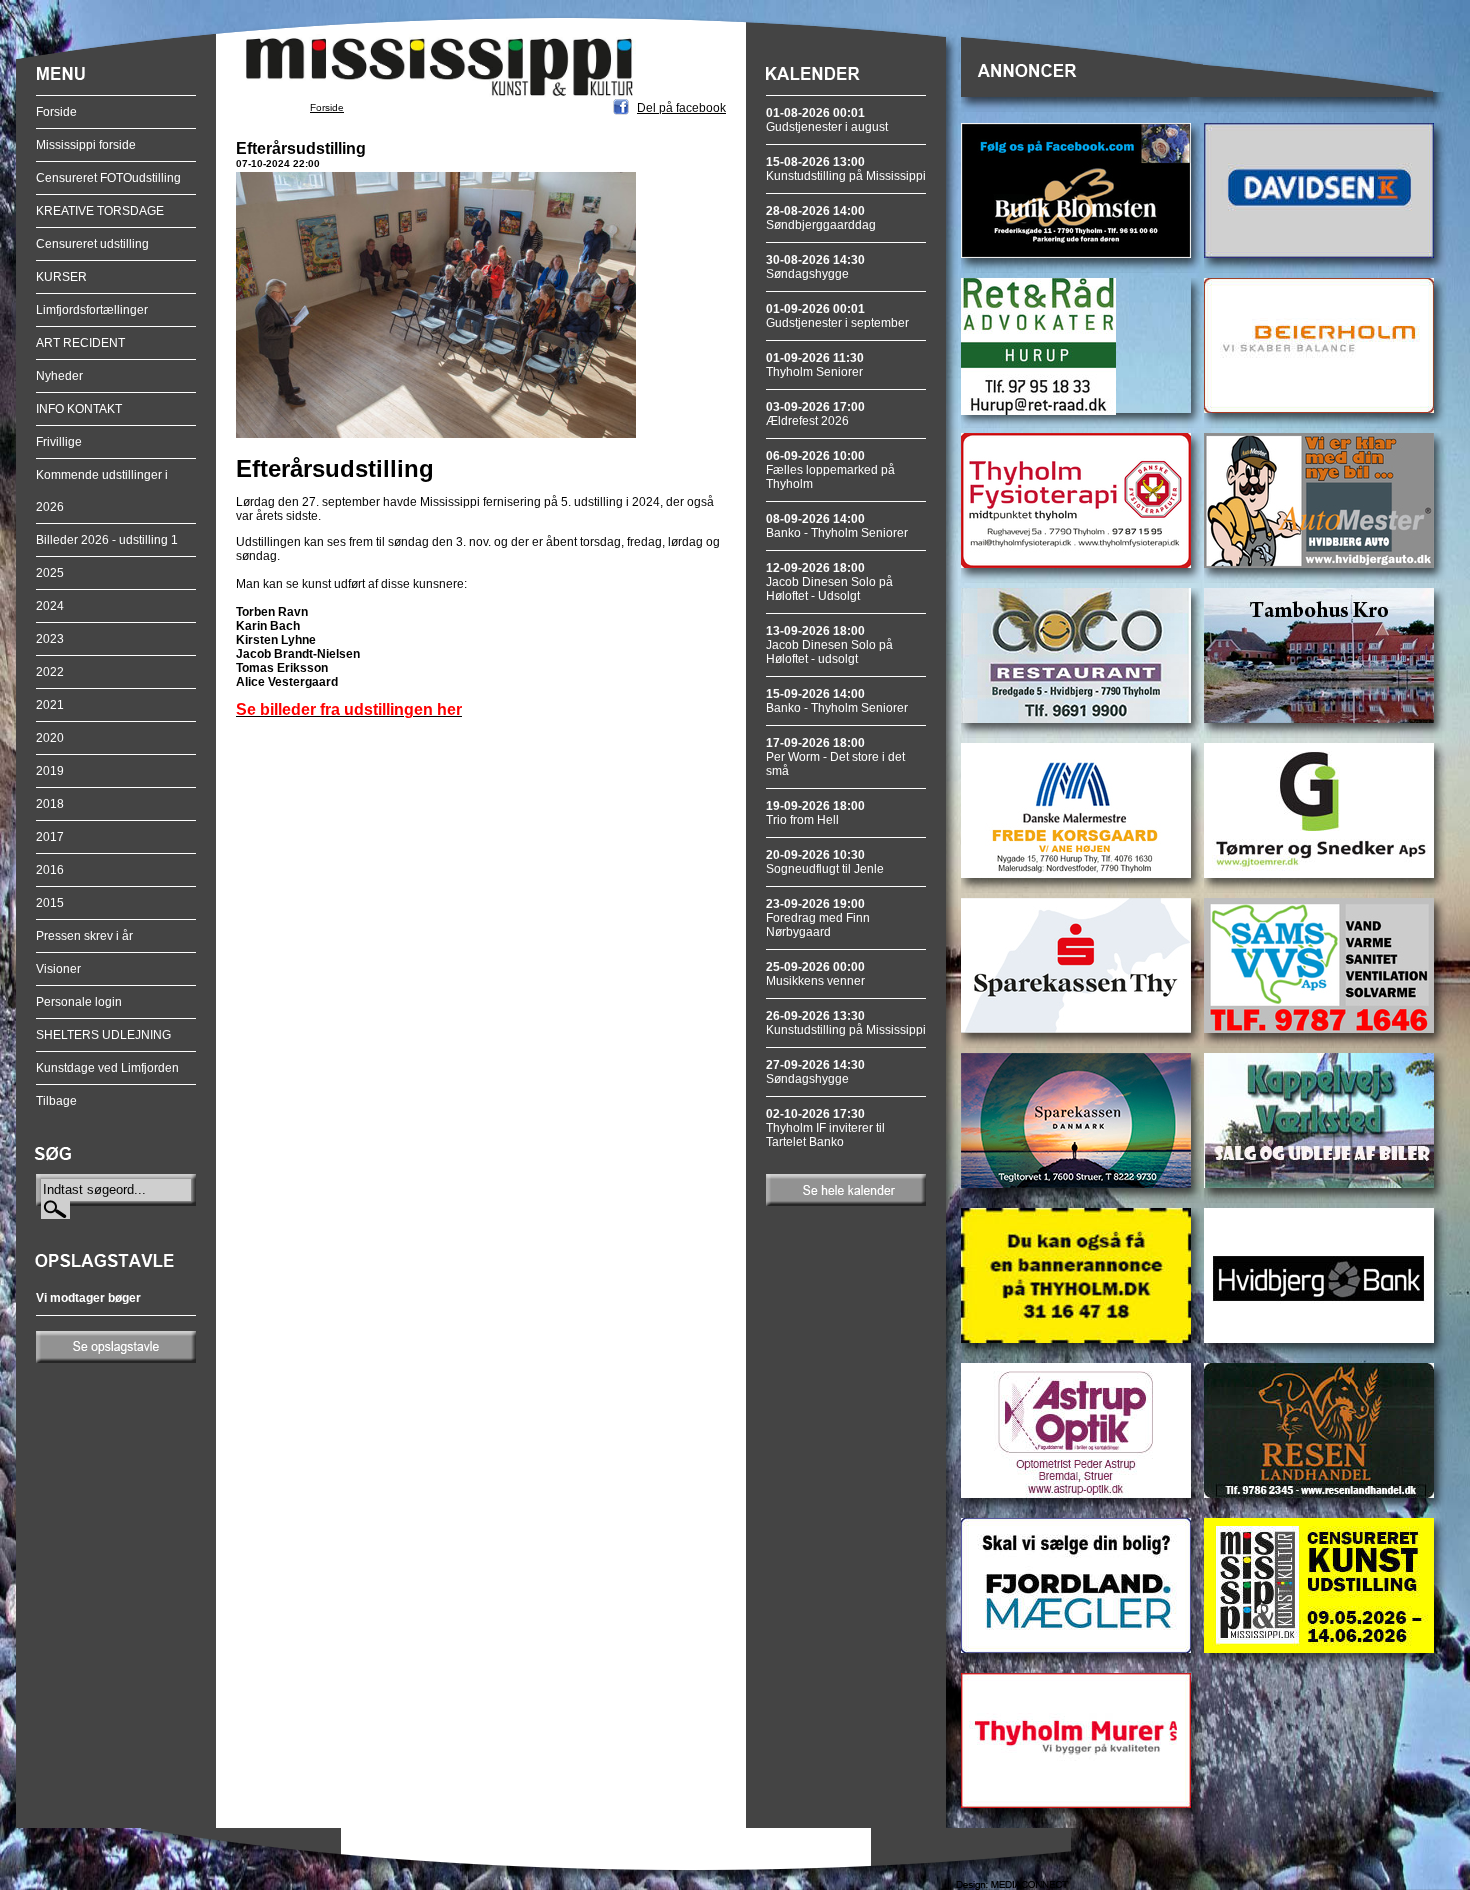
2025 (50, 573)
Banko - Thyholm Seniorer (837, 526)
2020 (50, 738)
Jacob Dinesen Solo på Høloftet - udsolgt (829, 645)
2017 (50, 837)
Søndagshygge (815, 267)
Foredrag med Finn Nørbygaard (818, 918)
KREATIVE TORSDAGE (100, 211)
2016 (50, 870)
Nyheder (59, 376)
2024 (50, 606)
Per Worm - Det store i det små (835, 757)
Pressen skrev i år (84, 936)
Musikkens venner (815, 974)
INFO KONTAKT (79, 409)
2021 (50, 705)
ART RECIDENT (80, 343)
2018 (50, 804)
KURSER (61, 277)
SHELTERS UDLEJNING (103, 1035)
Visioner (58, 969)
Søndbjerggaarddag (821, 218)
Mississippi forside (86, 145)
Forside (56, 112)
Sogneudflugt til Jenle (825, 862)
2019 (50, 771)
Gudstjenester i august (827, 120)
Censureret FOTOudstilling (108, 178)
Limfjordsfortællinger (92, 310)
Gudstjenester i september (837, 316)
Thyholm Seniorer (815, 365)
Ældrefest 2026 (815, 414)
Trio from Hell (815, 813)
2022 (50, 672)
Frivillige (59, 442)
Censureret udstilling (92, 244)
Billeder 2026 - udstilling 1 (107, 540)
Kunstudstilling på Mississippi (846, 169)
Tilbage (56, 1101)
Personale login (79, 1002)
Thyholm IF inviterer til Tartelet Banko (825, 1128)
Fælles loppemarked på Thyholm (830, 470)
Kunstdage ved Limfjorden (107, 1068)
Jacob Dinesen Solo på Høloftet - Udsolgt (829, 582)
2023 (50, 639)
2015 (50, 903)
